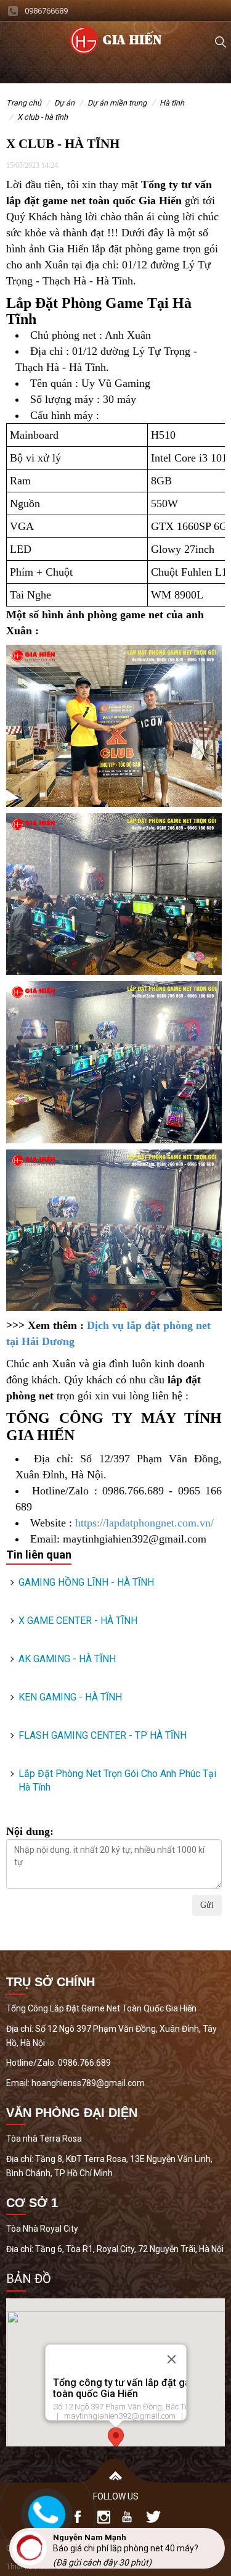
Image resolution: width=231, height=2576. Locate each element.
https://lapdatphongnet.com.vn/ (144, 1523)
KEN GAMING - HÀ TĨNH (70, 1697)
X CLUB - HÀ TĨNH (43, 117)
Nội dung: (30, 1831)
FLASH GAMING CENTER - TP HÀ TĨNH (103, 1735)
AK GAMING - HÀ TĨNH (67, 1659)
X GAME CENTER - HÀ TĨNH (78, 1621)
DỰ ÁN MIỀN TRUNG (117, 103)
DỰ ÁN (64, 103)
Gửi (207, 1905)
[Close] (171, 2359)
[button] (116, 2439)
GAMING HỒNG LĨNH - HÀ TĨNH (86, 1582)
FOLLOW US (116, 2496)
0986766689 (46, 11)
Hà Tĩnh (172, 103)
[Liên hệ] (44, 2512)
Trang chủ (24, 103)
